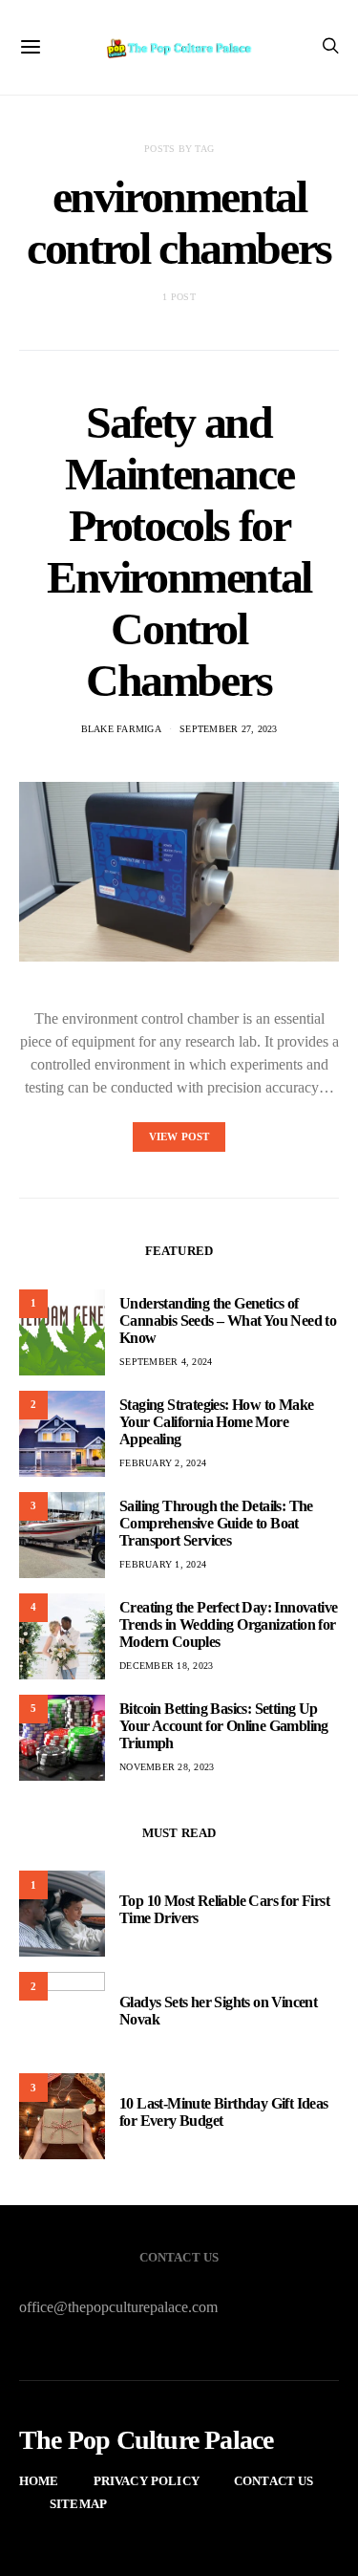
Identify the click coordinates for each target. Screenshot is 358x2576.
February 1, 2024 (163, 1564)
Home (39, 2481)
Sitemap (78, 2504)
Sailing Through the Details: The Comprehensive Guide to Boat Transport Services (216, 1523)
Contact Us (274, 2481)
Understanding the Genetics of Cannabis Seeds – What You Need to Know (228, 1320)
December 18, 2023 (166, 1666)
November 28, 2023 (167, 1767)
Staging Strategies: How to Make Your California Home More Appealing (216, 1422)
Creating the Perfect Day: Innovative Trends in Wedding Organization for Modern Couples (228, 1624)
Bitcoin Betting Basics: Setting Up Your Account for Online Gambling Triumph (224, 1726)
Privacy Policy (147, 2481)
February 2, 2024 (163, 1463)
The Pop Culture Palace (146, 2440)
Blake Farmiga (121, 729)
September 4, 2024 (166, 1362)
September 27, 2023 (229, 729)
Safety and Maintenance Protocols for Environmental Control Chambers (179, 551)
